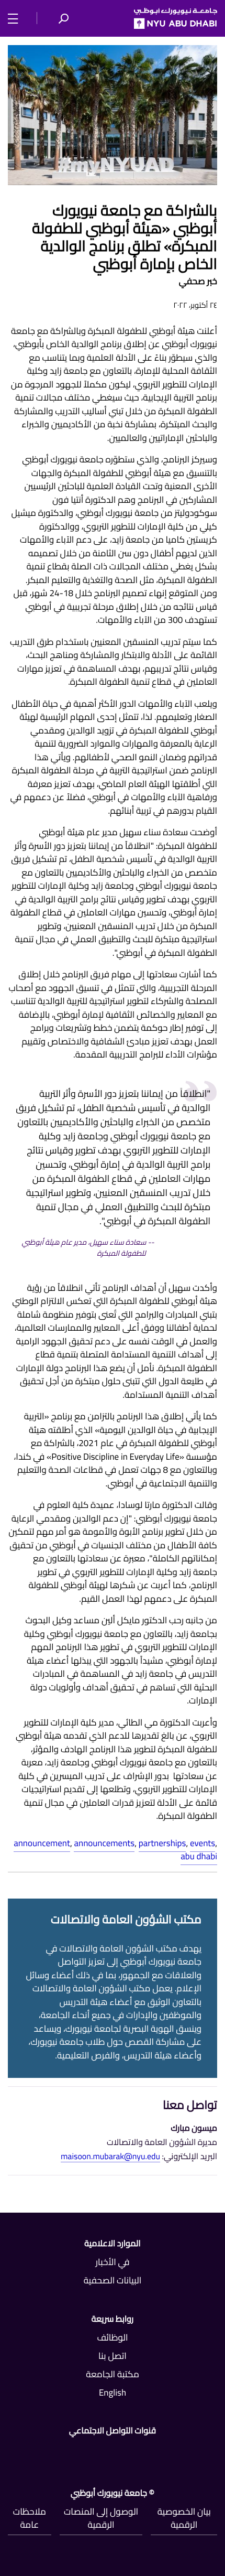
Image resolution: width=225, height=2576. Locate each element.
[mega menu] (16, 18)
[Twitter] (146, 2452)
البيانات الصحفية (113, 2280)
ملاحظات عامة (30, 2518)
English (113, 2392)
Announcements (104, 1843)
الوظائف (112, 2337)
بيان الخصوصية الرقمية (184, 2518)
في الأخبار (112, 2262)
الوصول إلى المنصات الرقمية (101, 2518)
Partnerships (162, 1843)
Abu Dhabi (199, 1856)
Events (203, 1843)
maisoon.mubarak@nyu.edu (110, 2157)
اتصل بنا (113, 2356)
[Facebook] (213, 2452)
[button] (63, 18)
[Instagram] (12, 2452)
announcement (42, 1843)
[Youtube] (79, 2452)
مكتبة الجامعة (113, 2374)
